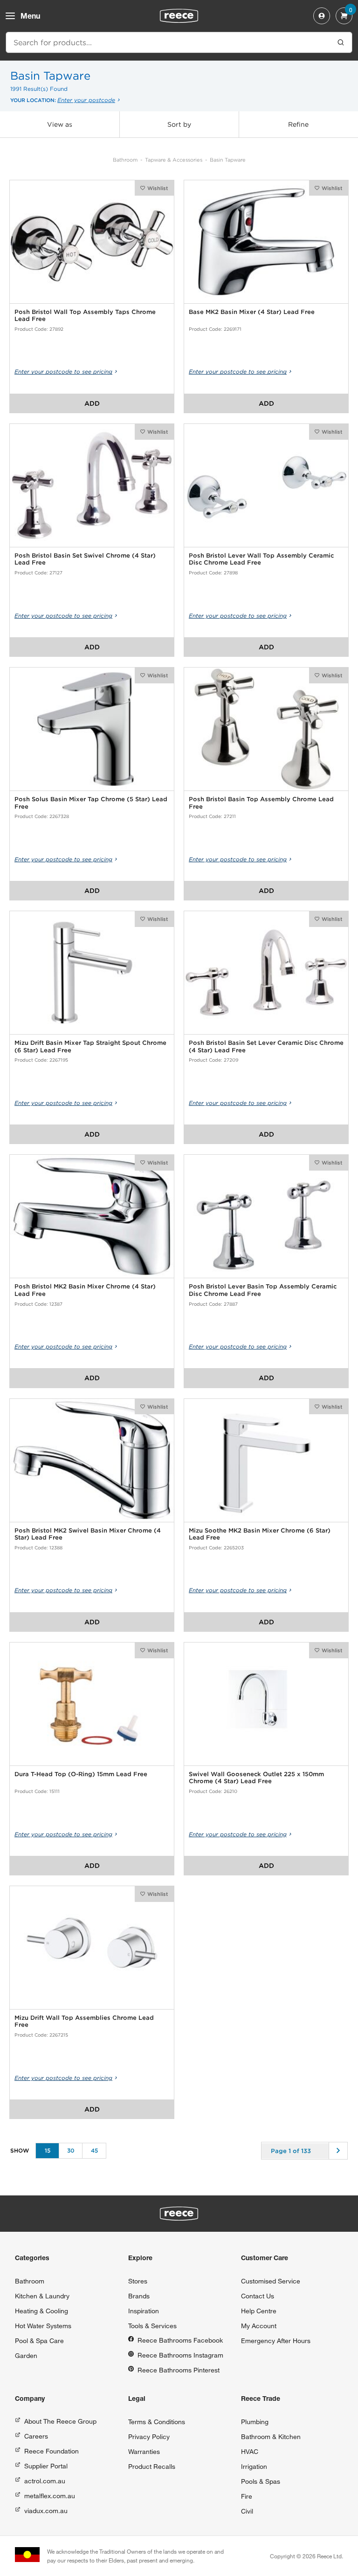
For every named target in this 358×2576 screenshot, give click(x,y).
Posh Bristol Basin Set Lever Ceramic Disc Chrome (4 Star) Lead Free (266, 1046)
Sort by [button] (179, 124)
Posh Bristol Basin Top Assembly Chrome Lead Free (261, 803)
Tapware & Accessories (174, 160)
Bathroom (125, 160)
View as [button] (60, 124)
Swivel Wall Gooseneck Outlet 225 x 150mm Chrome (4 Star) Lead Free (256, 1778)
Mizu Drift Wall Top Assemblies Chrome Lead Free (84, 2021)
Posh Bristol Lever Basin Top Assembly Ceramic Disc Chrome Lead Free (263, 1290)
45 (94, 2150)
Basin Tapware (228, 160)
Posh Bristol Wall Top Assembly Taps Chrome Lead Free (85, 316)
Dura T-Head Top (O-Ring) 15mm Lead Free (81, 1774)
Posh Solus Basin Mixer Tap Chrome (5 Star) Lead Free (91, 803)
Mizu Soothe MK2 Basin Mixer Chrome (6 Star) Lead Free (260, 1534)
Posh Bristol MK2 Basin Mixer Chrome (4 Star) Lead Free (85, 1290)
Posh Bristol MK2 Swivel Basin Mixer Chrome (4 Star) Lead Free (88, 1534)
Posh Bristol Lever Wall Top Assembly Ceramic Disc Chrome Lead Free (261, 559)
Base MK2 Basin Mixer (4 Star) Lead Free (252, 312)
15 (48, 2150)
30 (71, 2150)
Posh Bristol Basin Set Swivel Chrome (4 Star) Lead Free (85, 559)
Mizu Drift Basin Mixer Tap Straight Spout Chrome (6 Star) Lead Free (90, 1046)
